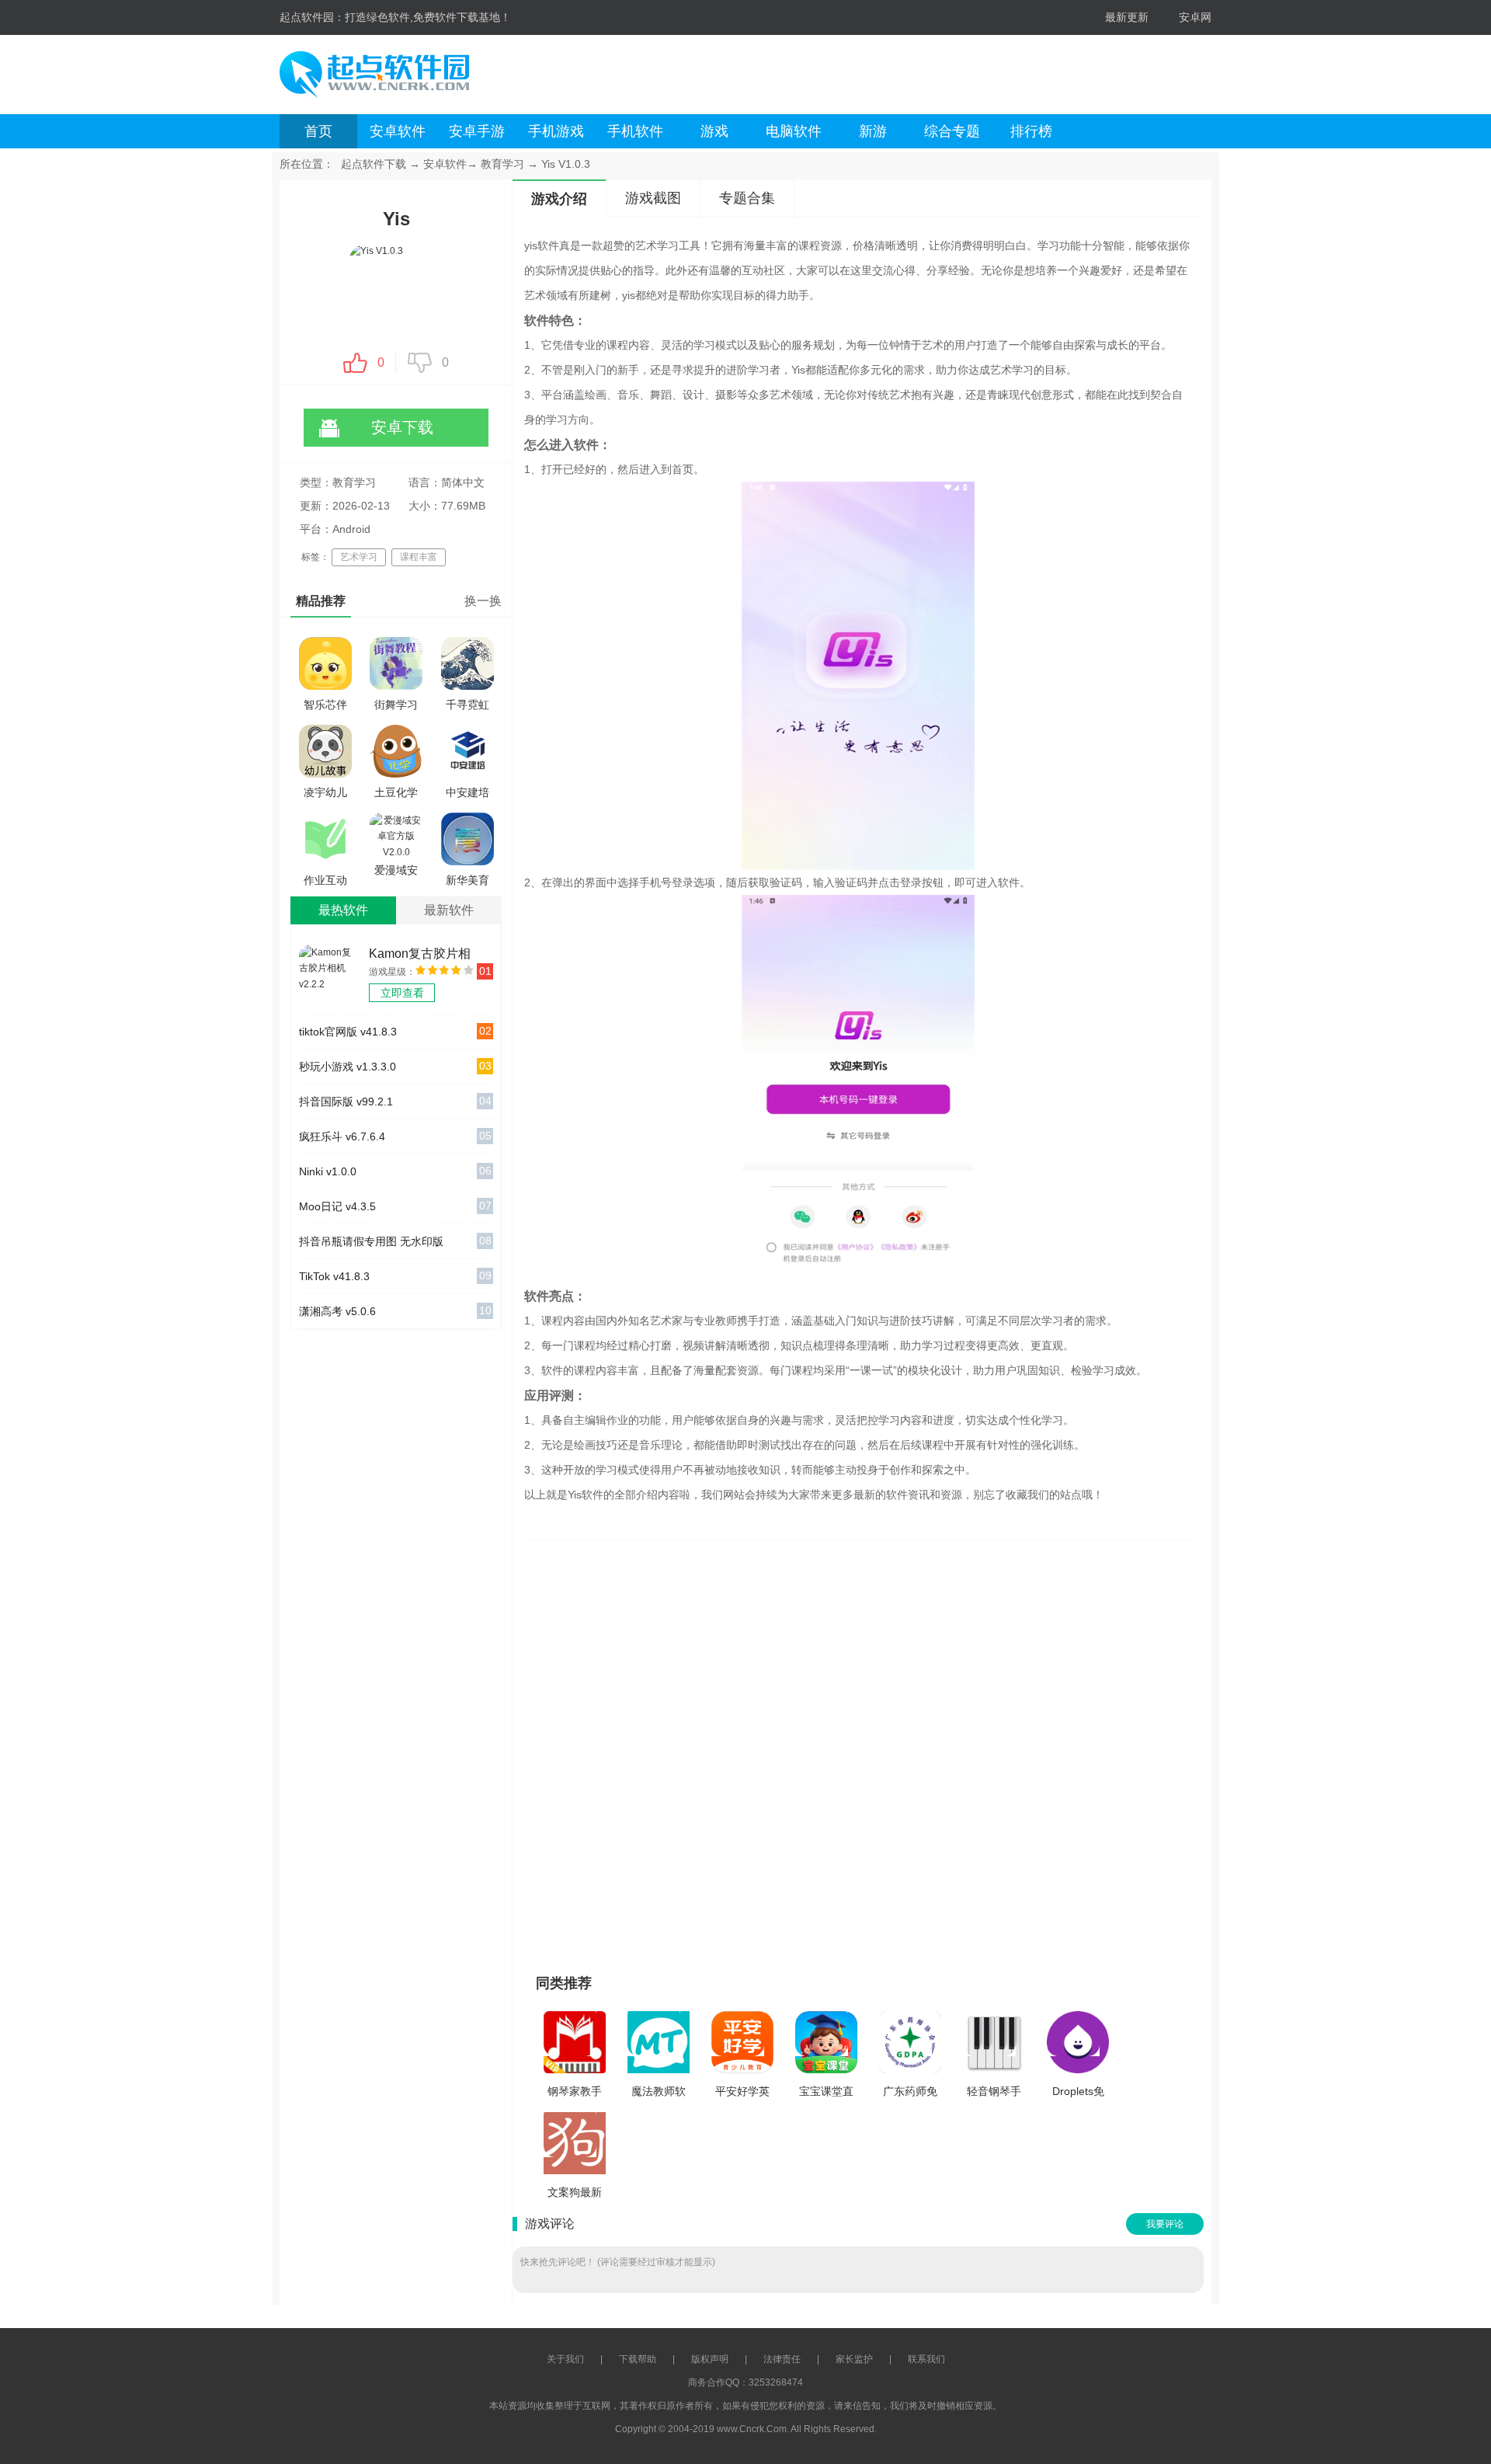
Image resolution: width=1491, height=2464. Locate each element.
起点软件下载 (374, 164)
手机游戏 (556, 131)
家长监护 (854, 2359)
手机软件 (635, 131)
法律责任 (782, 2359)
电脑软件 (794, 131)
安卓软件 (398, 131)
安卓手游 (477, 131)
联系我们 (926, 2359)
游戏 (714, 131)
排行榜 (1031, 131)
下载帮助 (638, 2359)
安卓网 (1195, 17)
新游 (873, 131)
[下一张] (1004, 1750)
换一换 (483, 601)
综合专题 (952, 131)
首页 (318, 131)
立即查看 (402, 993)
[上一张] (712, 1750)
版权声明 (710, 2359)
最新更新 (1127, 17)
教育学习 (502, 164)
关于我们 (565, 2359)
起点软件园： (312, 17)
